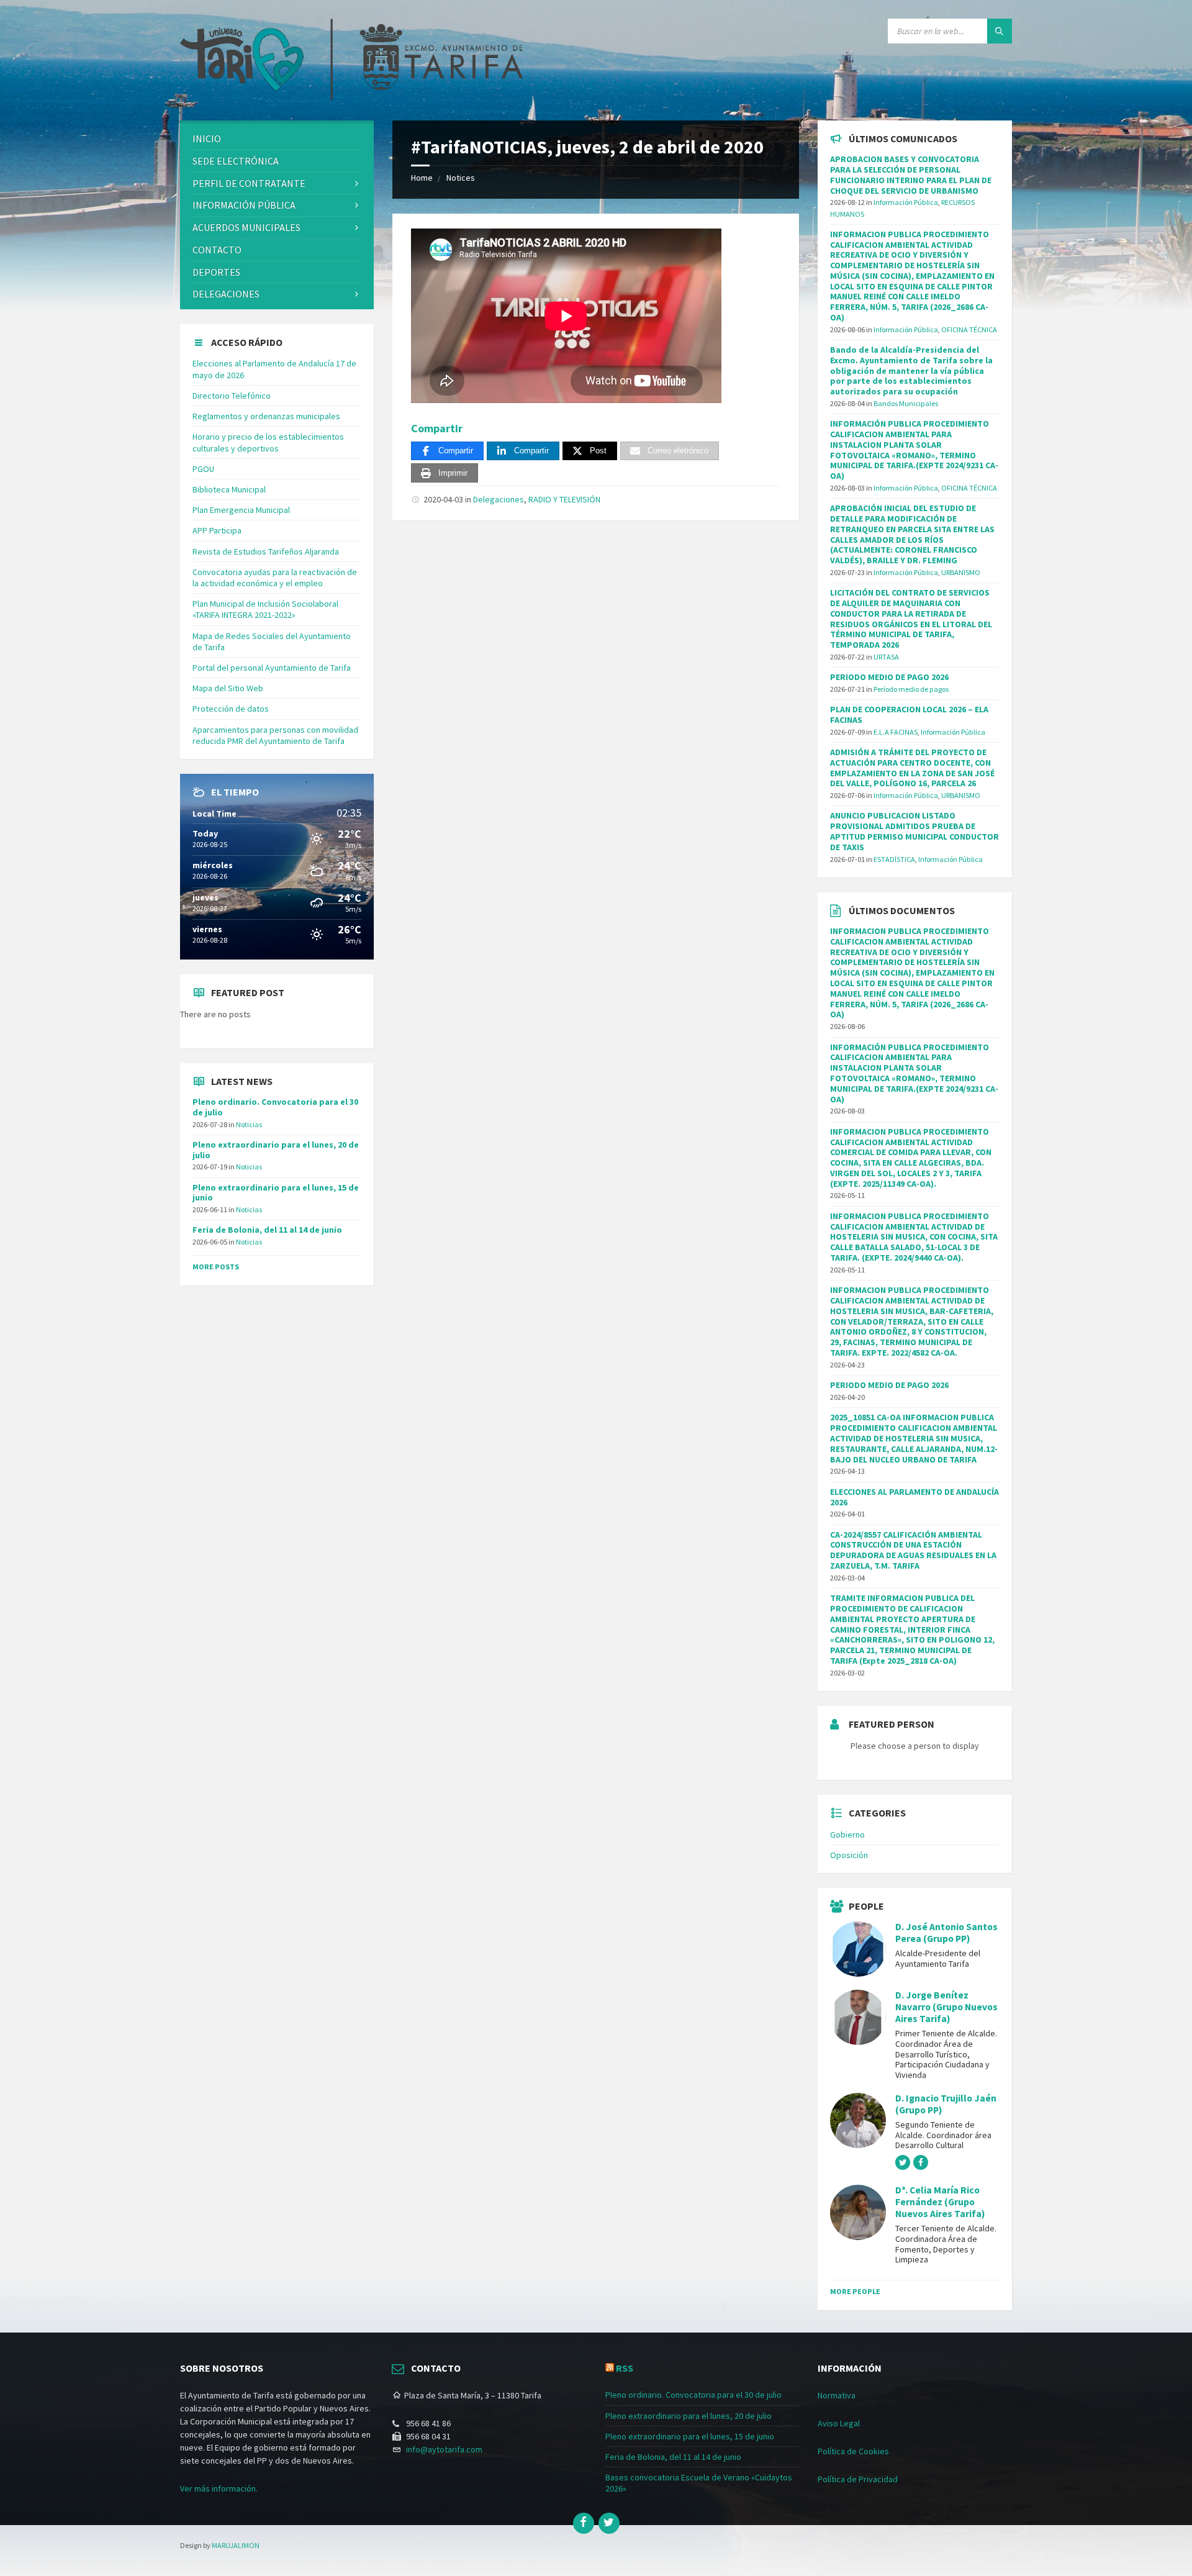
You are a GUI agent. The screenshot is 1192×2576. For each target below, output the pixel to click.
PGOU (203, 469)
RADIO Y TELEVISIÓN (564, 499)
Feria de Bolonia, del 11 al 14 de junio (267, 1230)
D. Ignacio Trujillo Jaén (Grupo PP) (946, 2104)
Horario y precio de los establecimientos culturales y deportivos (268, 442)
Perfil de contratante (249, 183)
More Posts (216, 1267)
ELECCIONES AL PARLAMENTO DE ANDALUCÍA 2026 (914, 1497)
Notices (461, 178)
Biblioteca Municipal (229, 489)
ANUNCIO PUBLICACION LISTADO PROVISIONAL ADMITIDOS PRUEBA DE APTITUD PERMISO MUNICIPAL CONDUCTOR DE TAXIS (914, 831)
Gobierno (847, 1834)
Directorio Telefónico (232, 396)
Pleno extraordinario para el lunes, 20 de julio (276, 1150)
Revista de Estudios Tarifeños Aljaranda (266, 551)
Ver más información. (219, 2488)
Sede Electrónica (236, 161)
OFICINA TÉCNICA (969, 329)
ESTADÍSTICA (894, 859)
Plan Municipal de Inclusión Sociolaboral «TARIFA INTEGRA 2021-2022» (265, 609)
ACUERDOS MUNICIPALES (246, 227)
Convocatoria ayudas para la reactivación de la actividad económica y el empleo (275, 578)
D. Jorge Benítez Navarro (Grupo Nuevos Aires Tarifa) (946, 2007)
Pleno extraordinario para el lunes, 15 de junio (276, 1193)
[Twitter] (609, 2523)
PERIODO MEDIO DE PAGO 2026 (889, 677)
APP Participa (217, 530)
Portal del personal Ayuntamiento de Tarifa (272, 668)
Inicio (207, 138)
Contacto (217, 250)
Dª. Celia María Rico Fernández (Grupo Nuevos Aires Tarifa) (940, 2202)
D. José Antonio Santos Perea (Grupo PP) (946, 1933)
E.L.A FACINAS (896, 732)
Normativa (837, 2395)
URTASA (886, 657)
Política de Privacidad (858, 2479)
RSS (625, 2368)
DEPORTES (216, 272)
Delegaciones (499, 499)
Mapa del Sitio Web (228, 688)
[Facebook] (584, 2523)
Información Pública (244, 205)
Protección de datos (231, 709)
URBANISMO (961, 572)
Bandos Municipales (906, 403)
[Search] (1000, 31)
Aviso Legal (839, 2423)
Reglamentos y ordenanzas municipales (266, 416)
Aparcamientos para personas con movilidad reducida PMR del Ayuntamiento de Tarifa (275, 735)
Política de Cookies (853, 2451)
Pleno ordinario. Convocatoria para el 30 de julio (275, 1107)
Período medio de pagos (911, 689)
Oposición (849, 1855)
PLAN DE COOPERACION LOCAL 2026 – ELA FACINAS (909, 714)
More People (855, 2291)
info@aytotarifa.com (444, 2449)
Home (422, 178)
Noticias (249, 1124)
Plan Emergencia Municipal (241, 510)
